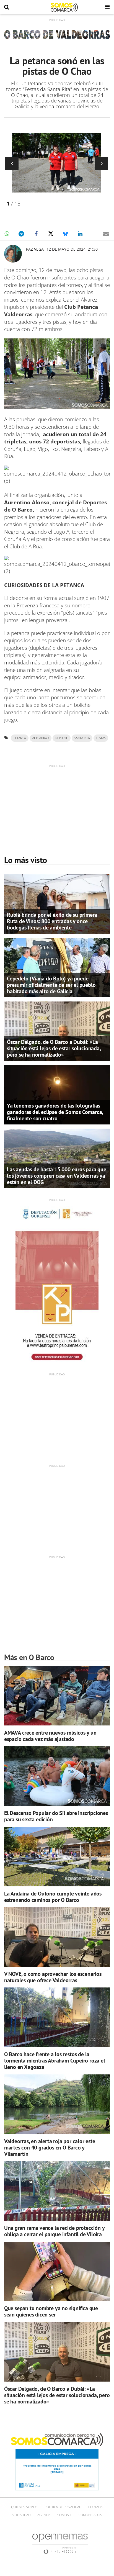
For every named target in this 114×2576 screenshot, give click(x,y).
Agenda (44, 2515)
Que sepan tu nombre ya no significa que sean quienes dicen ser (51, 2311)
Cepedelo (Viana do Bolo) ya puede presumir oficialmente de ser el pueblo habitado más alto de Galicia (51, 985)
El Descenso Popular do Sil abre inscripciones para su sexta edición (56, 1816)
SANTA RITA (82, 738)
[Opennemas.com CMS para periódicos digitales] (60, 2543)
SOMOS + (64, 2515)
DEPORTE (62, 738)
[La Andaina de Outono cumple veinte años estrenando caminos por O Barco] (57, 1857)
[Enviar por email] (106, 234)
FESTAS (101, 738)
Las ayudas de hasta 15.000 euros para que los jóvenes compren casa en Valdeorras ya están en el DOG (57, 1176)
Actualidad (21, 2515)
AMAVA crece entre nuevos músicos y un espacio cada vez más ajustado (50, 1736)
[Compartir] (7, 234)
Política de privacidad (63, 2507)
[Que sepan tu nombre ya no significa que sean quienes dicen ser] (57, 2271)
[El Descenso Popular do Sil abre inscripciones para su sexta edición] (57, 1776)
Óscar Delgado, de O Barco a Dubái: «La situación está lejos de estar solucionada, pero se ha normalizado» (54, 1048)
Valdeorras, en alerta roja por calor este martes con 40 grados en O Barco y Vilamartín (50, 2148)
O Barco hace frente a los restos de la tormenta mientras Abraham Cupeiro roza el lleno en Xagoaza (55, 2061)
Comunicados (90, 2515)
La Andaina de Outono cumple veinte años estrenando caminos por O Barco (53, 1897)
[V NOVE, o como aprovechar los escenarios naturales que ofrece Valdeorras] (57, 1937)
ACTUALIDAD (41, 738)
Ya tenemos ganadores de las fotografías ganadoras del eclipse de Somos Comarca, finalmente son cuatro (55, 1112)
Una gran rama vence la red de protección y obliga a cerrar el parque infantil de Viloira (54, 2231)
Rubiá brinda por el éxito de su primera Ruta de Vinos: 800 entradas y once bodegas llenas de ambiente (52, 921)
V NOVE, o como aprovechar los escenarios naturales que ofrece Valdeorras (53, 1977)
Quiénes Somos (24, 2507)
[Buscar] (7, 7)
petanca (20, 738)
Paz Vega (35, 249)
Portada (95, 2507)
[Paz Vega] (13, 254)
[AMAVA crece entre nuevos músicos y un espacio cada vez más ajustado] (57, 1696)
